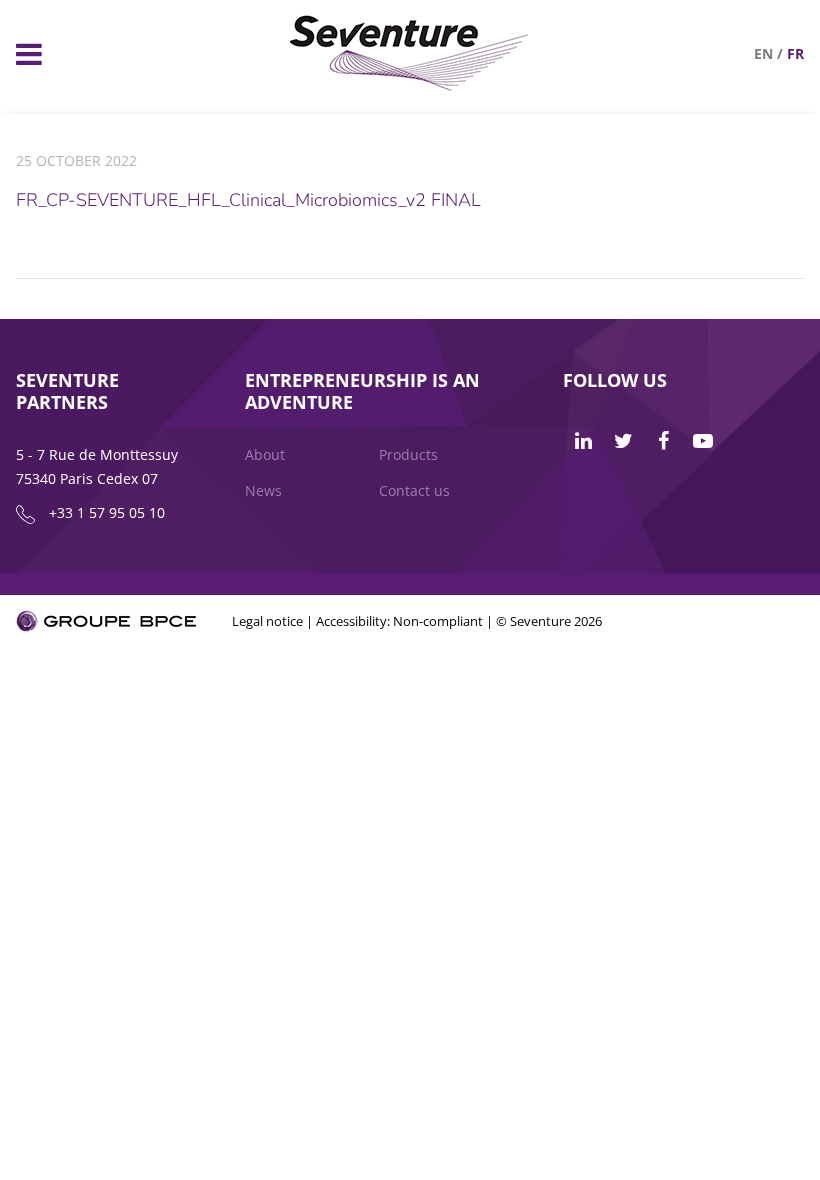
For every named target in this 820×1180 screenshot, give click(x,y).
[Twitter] (623, 441)
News (263, 490)
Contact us (414, 490)
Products (408, 454)
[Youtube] (703, 441)
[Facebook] (663, 441)
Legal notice (267, 621)
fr (795, 53)
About (265, 454)
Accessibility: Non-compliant (399, 621)
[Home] (409, 85)
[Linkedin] (583, 441)
